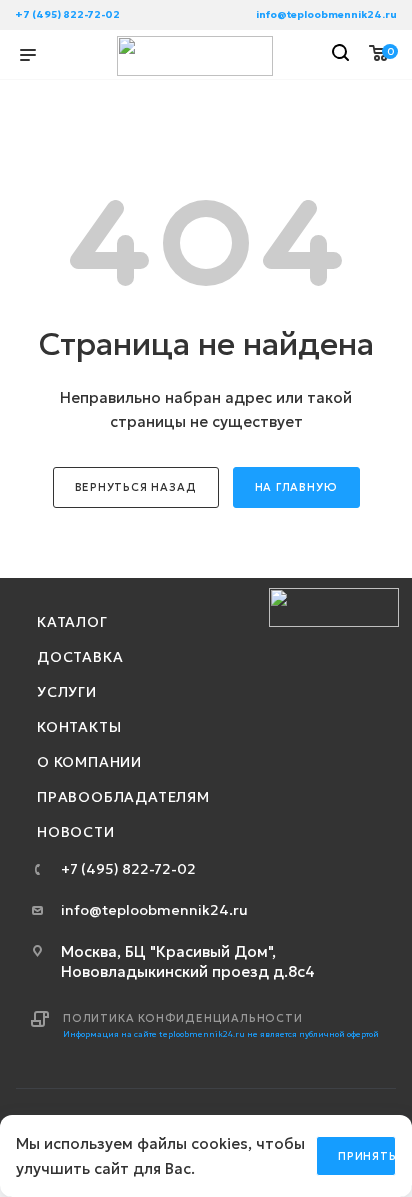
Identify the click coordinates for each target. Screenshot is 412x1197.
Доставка (80, 657)
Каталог (72, 622)
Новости (76, 832)
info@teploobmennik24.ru (326, 14)
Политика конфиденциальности (183, 1018)
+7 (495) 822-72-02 (67, 14)
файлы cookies (192, 1143)
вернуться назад (136, 487)
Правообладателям (123, 797)
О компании (89, 762)
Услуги (67, 692)
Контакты (79, 727)
